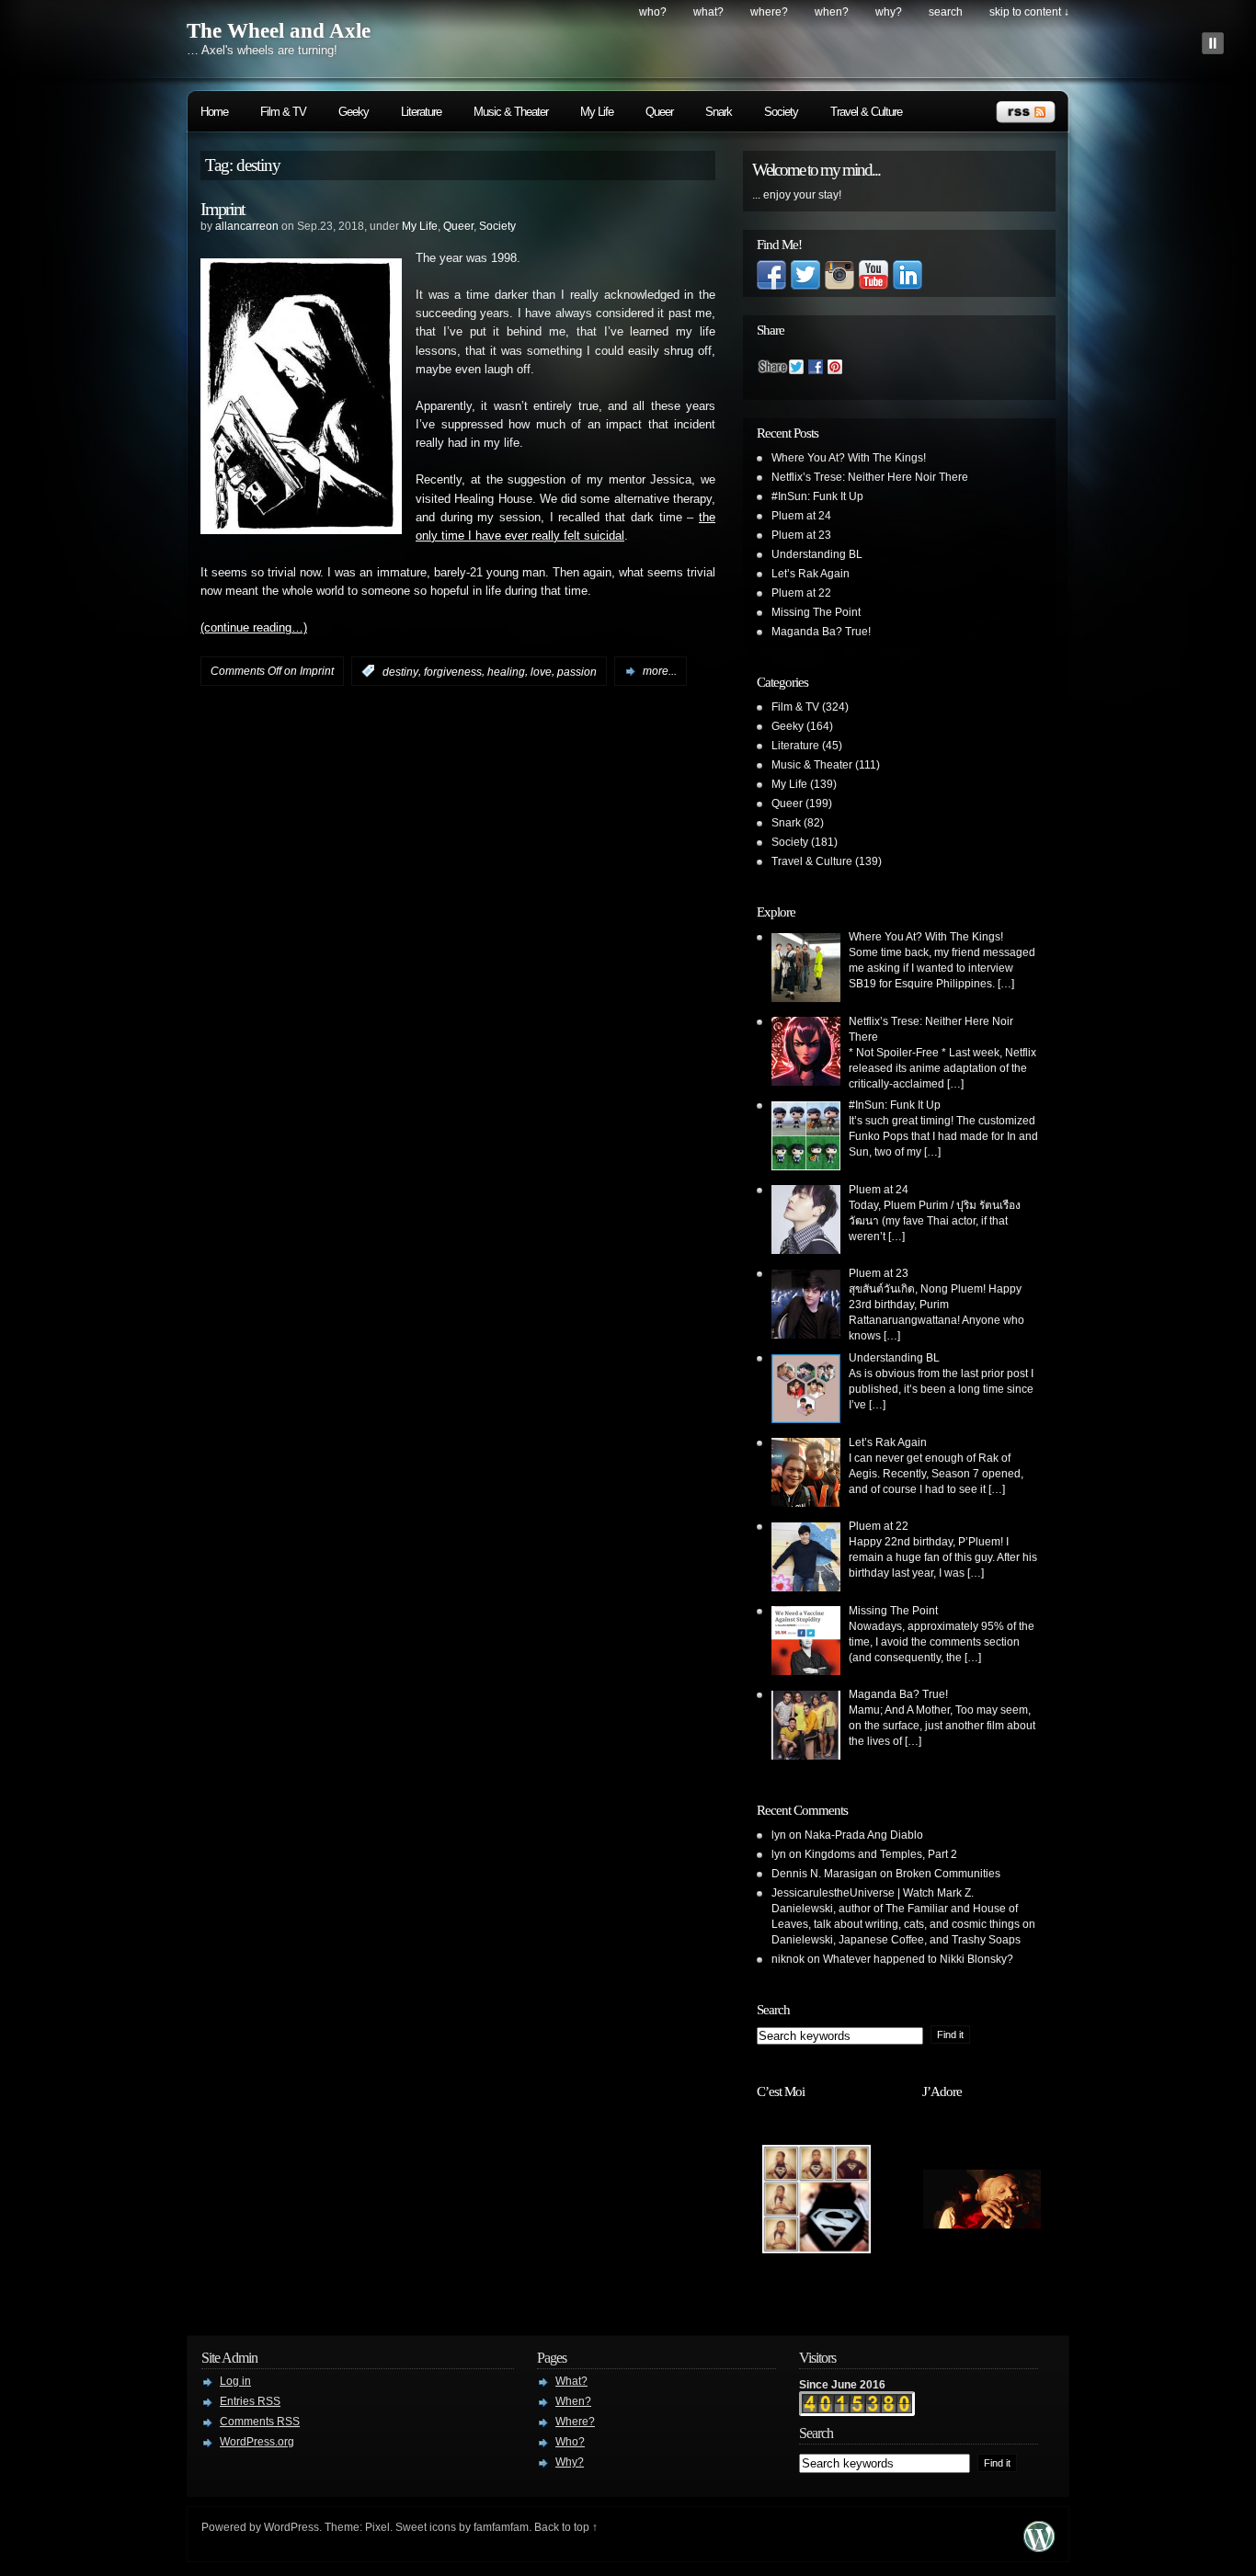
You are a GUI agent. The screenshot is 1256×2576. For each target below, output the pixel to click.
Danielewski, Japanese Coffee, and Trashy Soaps (896, 1940)
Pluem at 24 (801, 516)
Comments (260, 2422)
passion (577, 671)
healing (506, 671)
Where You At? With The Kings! (849, 458)
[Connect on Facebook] (771, 286)
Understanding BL (817, 554)
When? (832, 12)
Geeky (354, 112)
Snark (719, 112)
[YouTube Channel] (873, 286)
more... (660, 671)
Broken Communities (948, 1874)
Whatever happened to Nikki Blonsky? (918, 1959)
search (946, 12)
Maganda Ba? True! (821, 632)
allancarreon (247, 226)
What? (708, 12)
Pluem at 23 (801, 535)
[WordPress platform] (1039, 2547)
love (541, 671)
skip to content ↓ (1029, 12)
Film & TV (283, 112)
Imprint (223, 209)
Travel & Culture (866, 112)
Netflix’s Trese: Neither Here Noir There (870, 477)
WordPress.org (257, 2442)
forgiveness (453, 671)
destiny (400, 671)
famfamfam (501, 2527)
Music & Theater (511, 112)
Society (781, 112)
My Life (597, 112)
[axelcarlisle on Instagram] (839, 286)
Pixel (377, 2527)
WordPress (291, 2527)
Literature (421, 112)
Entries (250, 2401)
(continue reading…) (254, 628)
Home (214, 112)
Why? (889, 12)
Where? (769, 12)
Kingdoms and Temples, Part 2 (881, 1854)
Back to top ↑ (566, 2527)
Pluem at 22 (801, 593)
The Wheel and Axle (279, 31)
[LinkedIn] (908, 286)
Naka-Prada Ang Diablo (864, 1835)
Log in (235, 2381)
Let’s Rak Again (811, 574)
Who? (653, 12)
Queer (659, 112)
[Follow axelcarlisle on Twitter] (805, 286)
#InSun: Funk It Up (817, 496)
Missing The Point (816, 612)
